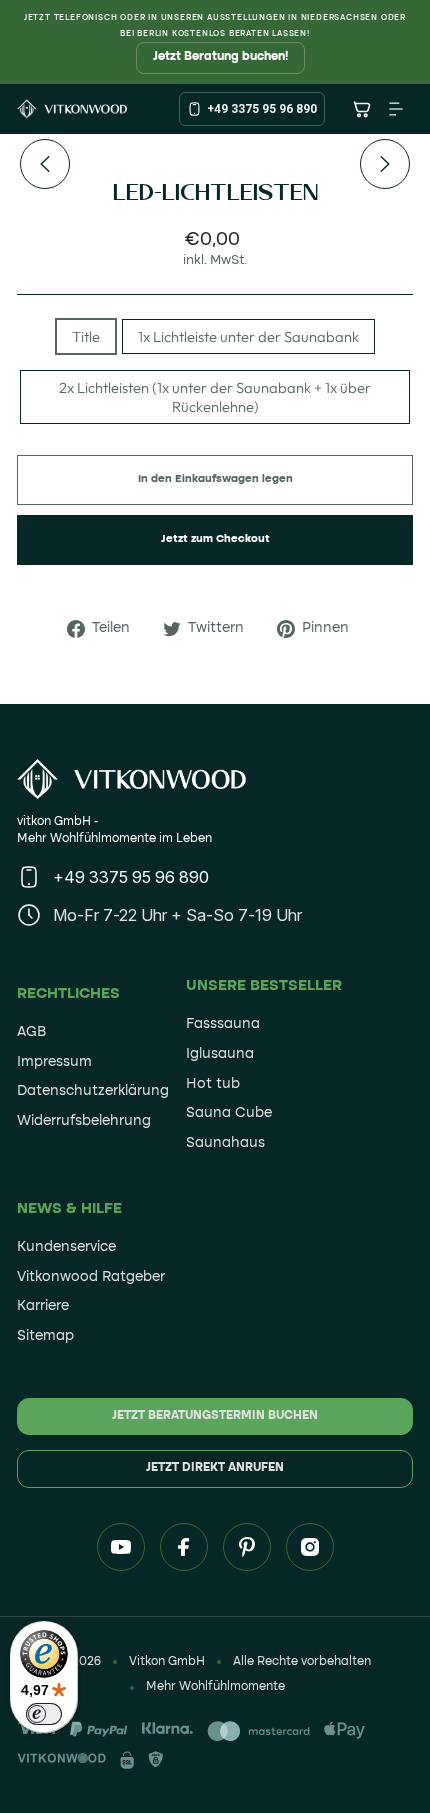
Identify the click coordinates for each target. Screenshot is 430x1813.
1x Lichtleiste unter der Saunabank (248, 336)
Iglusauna (220, 1054)
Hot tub (213, 1084)
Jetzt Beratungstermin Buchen (215, 1416)
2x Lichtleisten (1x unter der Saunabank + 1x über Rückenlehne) (215, 397)
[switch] (44, 1714)
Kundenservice (66, 1247)
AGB (31, 1032)
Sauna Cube (229, 1113)
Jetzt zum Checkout (215, 539)
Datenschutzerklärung (93, 1091)
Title (86, 336)
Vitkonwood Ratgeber (91, 1277)
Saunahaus (225, 1143)
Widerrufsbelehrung (84, 1121)
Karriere (43, 1306)
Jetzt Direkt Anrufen (215, 1468)
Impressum (54, 1062)
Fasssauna (223, 1024)
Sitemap (45, 1336)
